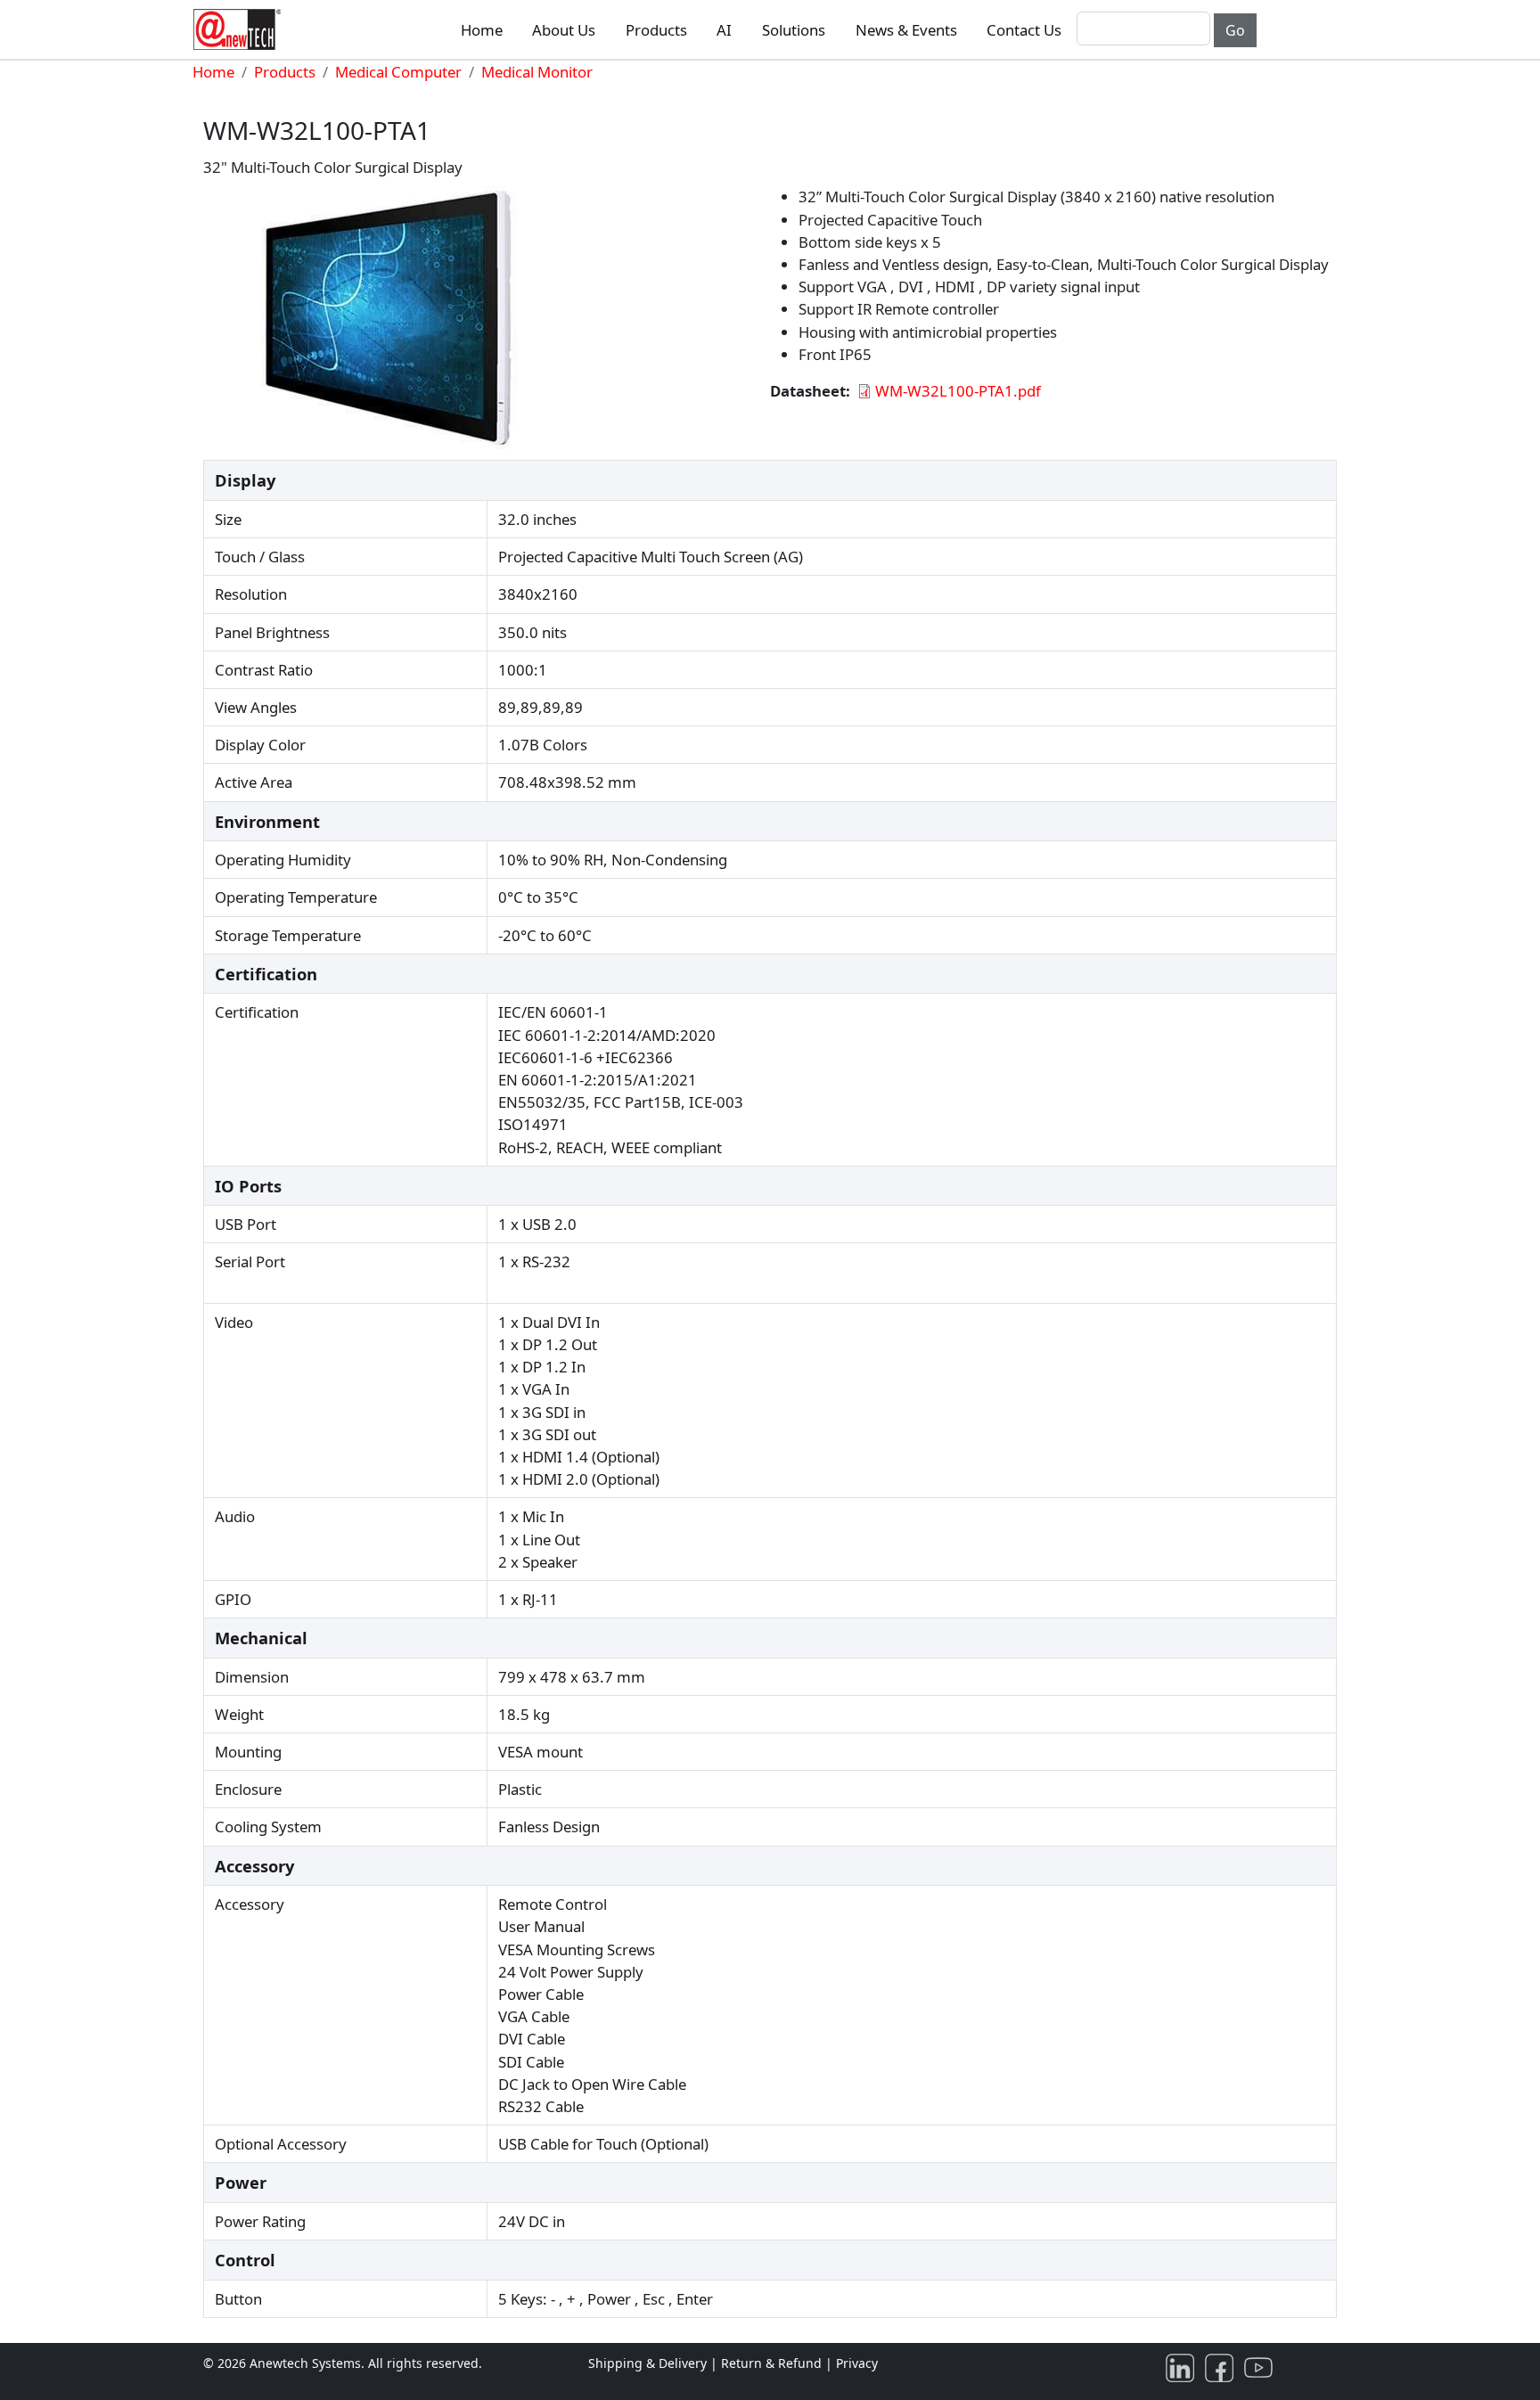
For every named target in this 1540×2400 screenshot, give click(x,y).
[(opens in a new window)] (1184, 2367)
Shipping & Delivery (647, 2363)
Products (656, 30)
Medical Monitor (537, 72)
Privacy (857, 2363)
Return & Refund (773, 2363)
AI (724, 30)
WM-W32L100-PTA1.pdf (958, 391)
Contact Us (1024, 30)
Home (482, 30)
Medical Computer (398, 72)
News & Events (906, 30)
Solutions (794, 30)
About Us (564, 30)
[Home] (241, 29)
